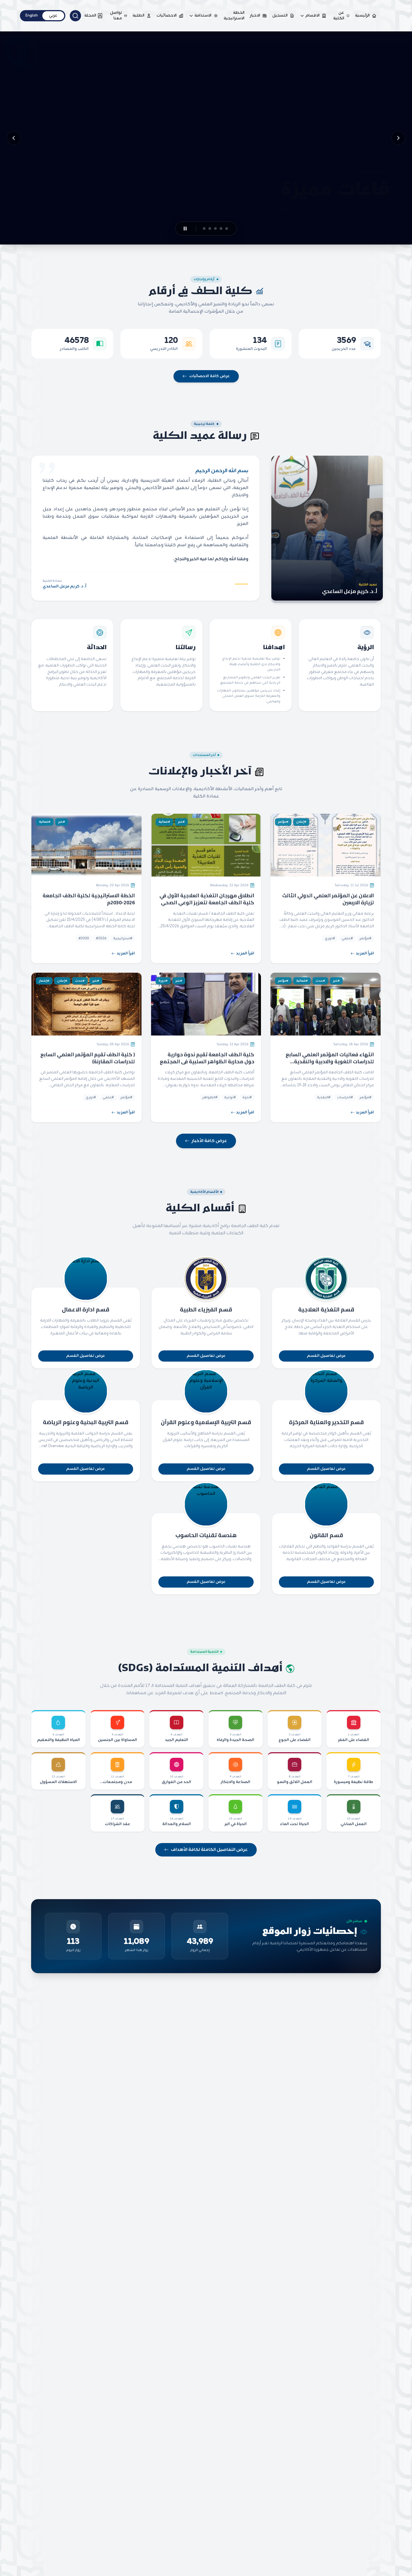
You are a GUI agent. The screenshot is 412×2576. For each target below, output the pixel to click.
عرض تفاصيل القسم (326, 1356)
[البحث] (75, 16)
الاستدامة (203, 16)
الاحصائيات (167, 16)
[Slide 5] (201, 229)
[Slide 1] (230, 229)
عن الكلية (339, 16)
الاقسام (313, 16)
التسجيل (280, 16)
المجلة (90, 16)
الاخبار (255, 16)
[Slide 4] (210, 229)
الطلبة (138, 16)
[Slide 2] (224, 229)
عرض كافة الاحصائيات (210, 376)
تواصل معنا (116, 16)
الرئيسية (362, 16)
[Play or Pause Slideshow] (182, 229)
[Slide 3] (219, 229)
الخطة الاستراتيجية (234, 16)
